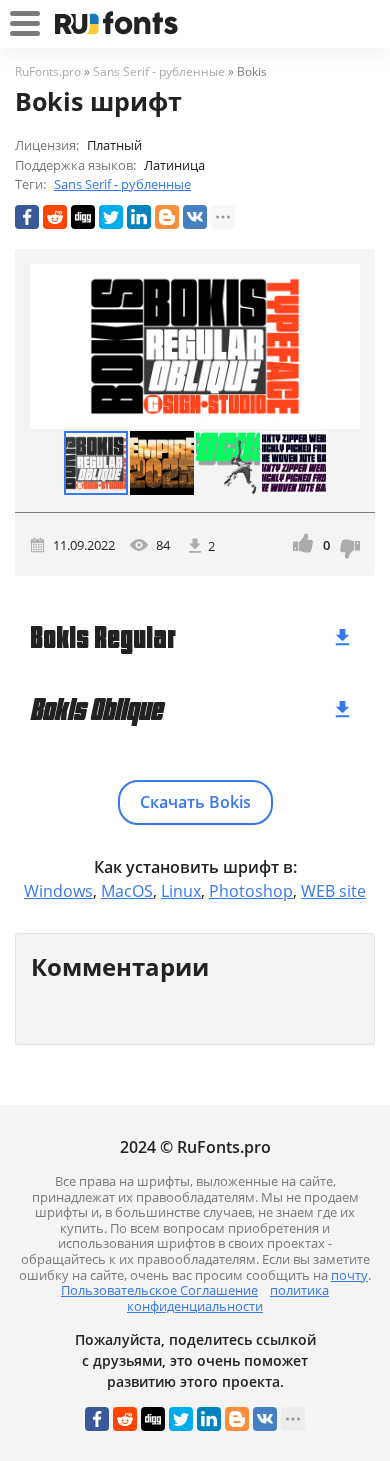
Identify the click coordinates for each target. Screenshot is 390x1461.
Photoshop (251, 891)
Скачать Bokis (195, 802)
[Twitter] (111, 217)
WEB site (333, 891)
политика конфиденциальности (228, 1298)
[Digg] (83, 217)
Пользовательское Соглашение (159, 1290)
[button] (342, 346)
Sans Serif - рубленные (122, 184)
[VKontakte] (195, 217)
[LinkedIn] (139, 217)
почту (349, 1275)
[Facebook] (27, 217)
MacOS (127, 891)
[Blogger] (167, 217)
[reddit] (55, 217)
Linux (181, 891)
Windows (58, 891)
